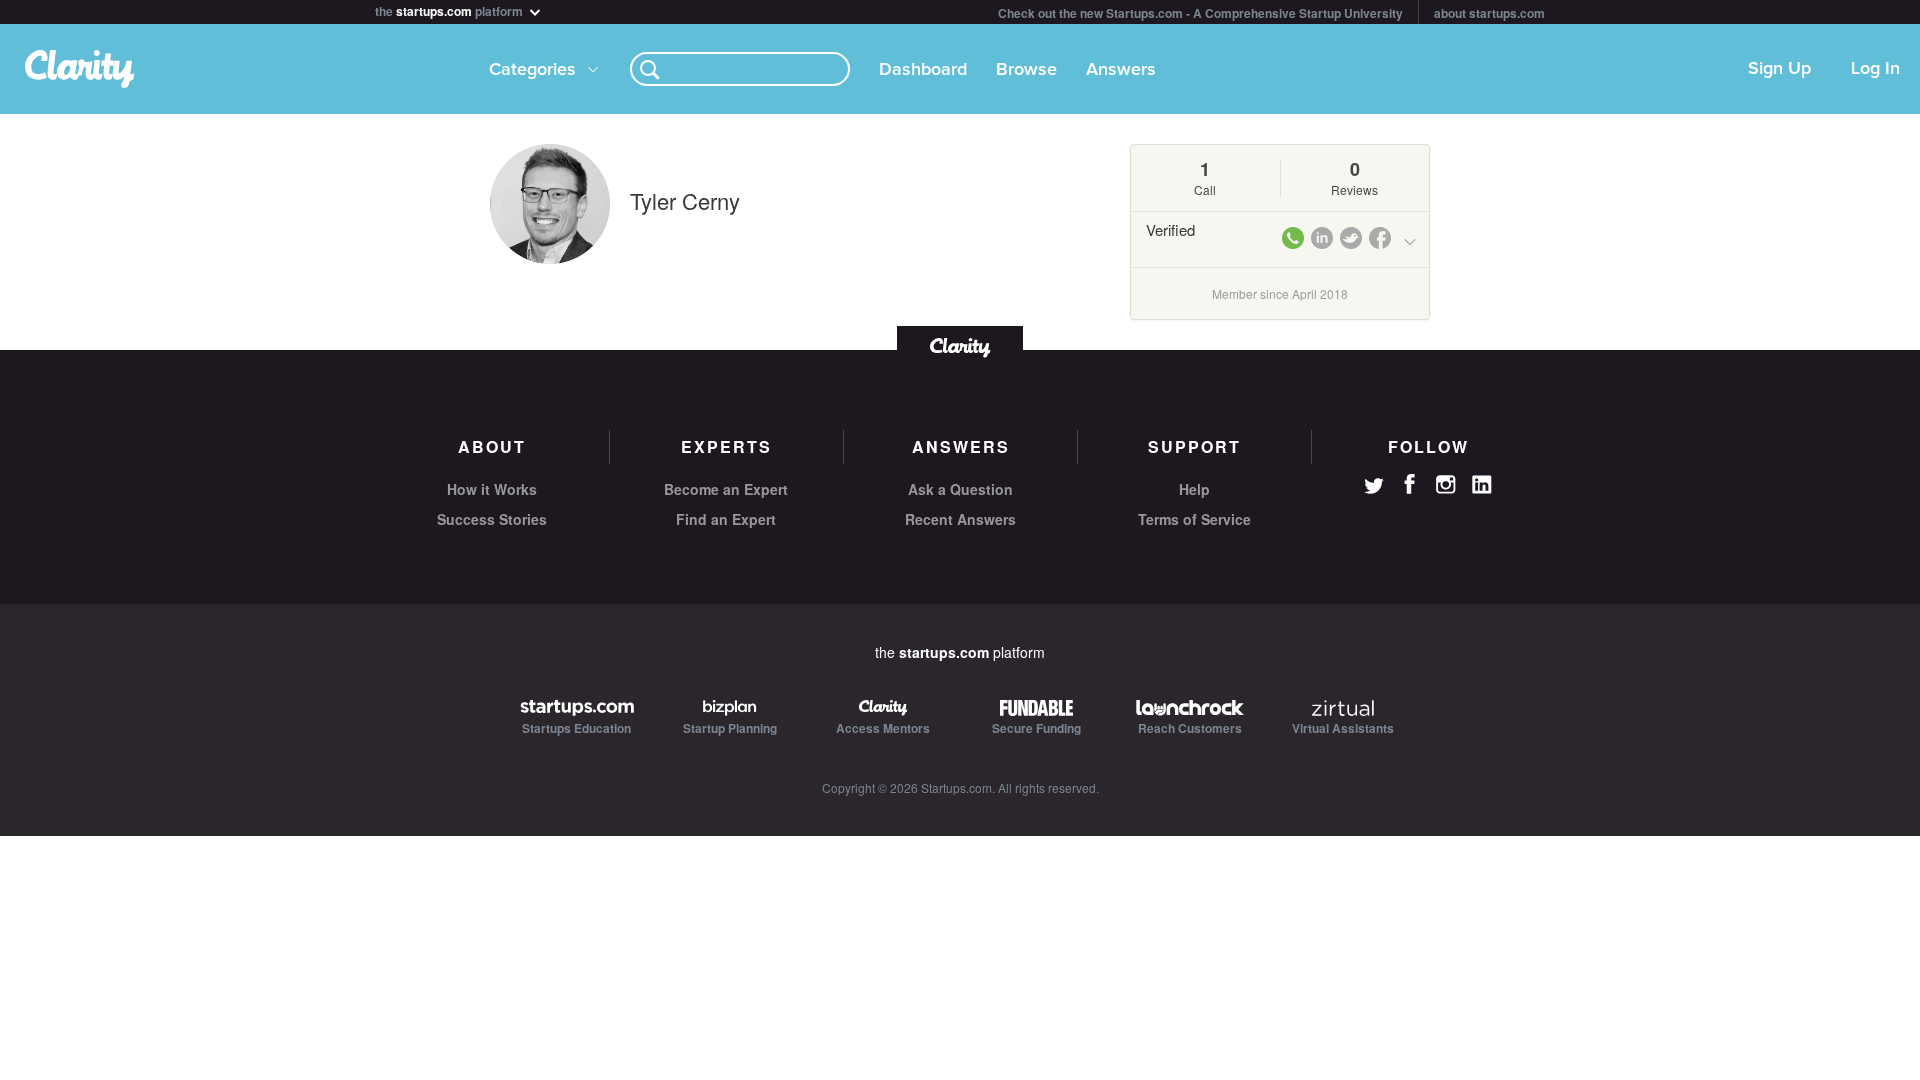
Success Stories (492, 519)
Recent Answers (960, 519)
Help (1194, 489)
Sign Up (1779, 69)
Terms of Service (1194, 519)
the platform (450, 9)
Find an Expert (726, 519)
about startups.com (1489, 13)
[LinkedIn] (1482, 485)
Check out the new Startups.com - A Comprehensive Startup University (1200, 13)
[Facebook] (1410, 484)
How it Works (492, 489)
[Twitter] (1374, 488)
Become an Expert (726, 489)
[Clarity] (960, 345)
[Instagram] (1446, 485)
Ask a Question (960, 489)
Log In (1875, 69)
